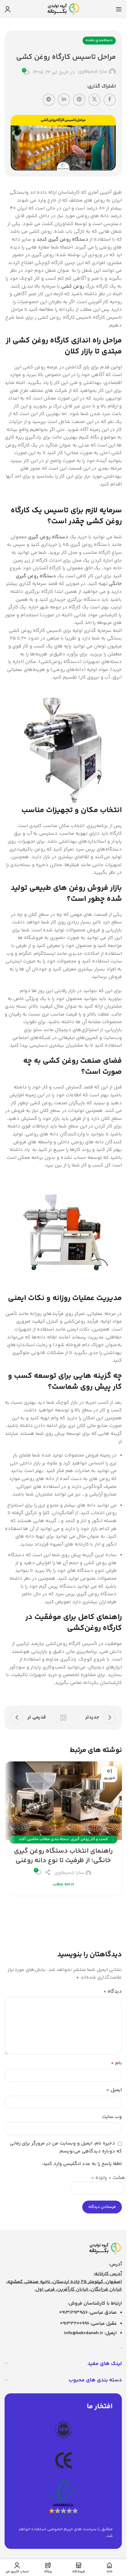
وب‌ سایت (112, 2117)
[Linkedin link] (64, 100)
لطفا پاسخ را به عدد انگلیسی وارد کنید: (82, 2164)
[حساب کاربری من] (8, 9)
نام (116, 2063)
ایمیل (114, 2090)
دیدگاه (113, 1992)
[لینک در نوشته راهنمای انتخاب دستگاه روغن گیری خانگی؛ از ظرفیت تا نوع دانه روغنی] (63, 1801)
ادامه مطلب (63, 1884)
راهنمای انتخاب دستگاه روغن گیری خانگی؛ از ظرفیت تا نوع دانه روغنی (63, 1856)
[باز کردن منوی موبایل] (119, 9)
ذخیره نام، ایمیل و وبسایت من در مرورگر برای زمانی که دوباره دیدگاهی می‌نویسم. (66, 2147)
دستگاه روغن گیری (48, 537)
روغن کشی (73, 287)
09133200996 (75, 2324)
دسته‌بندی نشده (99, 40)
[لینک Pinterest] (79, 100)
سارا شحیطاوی (93, 72)
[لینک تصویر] (105, 2249)
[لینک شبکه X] (94, 100)
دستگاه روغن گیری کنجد (62, 240)
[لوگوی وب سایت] (63, 9)
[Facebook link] (110, 100)
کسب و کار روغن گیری (89, 1839)
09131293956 (73, 2313)
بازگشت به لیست (63, 1718)
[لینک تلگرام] (49, 100)
